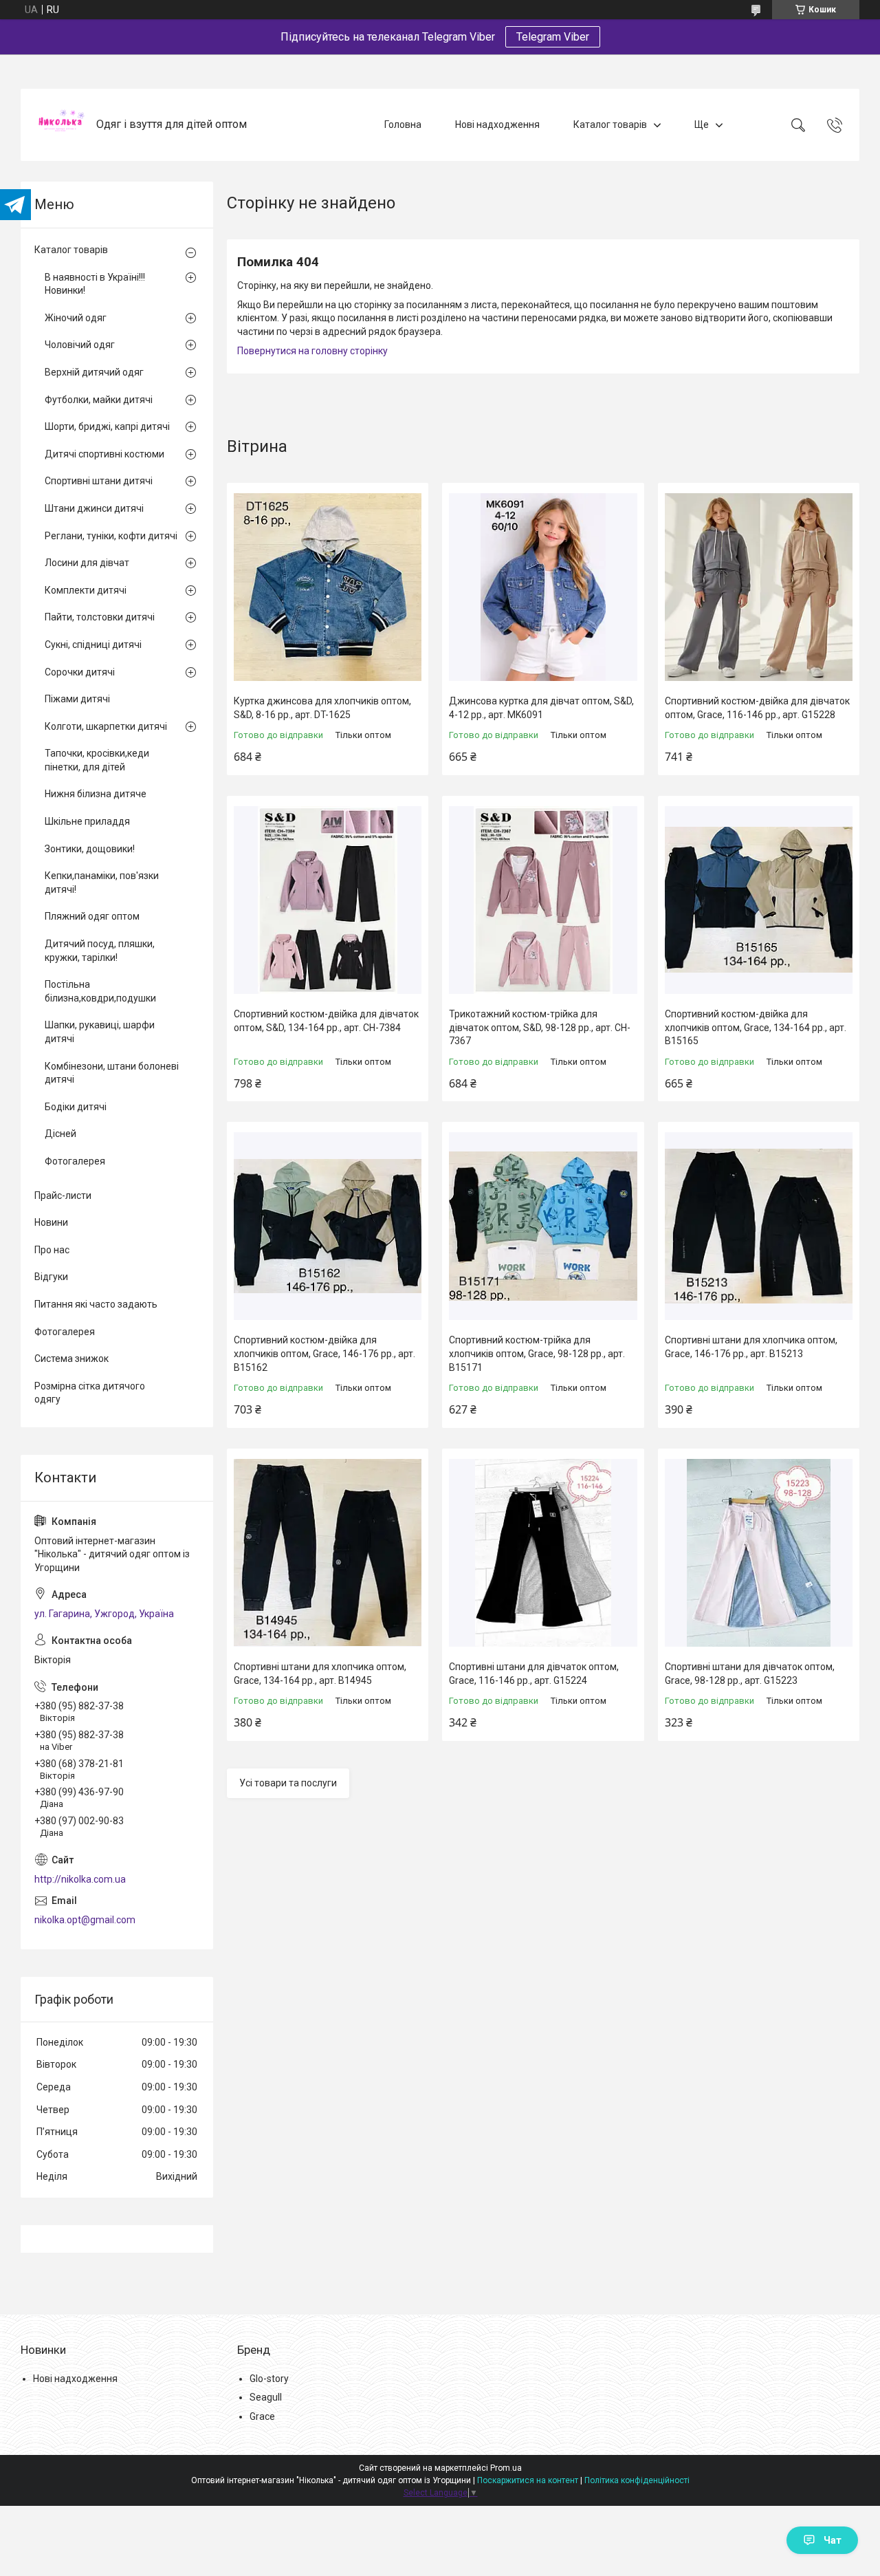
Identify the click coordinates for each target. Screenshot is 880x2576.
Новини (51, 1222)
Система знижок (71, 1359)
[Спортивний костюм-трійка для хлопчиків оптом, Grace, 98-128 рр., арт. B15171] (543, 1226)
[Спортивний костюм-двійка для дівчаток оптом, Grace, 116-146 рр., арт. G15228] (759, 587)
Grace (262, 2416)
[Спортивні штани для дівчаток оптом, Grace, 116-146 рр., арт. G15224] (543, 1553)
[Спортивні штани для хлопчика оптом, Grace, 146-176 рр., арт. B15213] (759, 1226)
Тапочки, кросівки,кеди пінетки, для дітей (97, 760)
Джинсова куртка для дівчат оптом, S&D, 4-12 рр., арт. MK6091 (541, 708)
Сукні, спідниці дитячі (93, 645)
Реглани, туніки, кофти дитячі (111, 536)
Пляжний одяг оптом (92, 916)
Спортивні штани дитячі (99, 481)
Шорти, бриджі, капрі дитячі (107, 426)
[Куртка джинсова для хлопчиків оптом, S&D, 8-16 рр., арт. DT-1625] (328, 587)
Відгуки (51, 1277)
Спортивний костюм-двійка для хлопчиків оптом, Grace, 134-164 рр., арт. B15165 (756, 1027)
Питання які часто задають (96, 1304)
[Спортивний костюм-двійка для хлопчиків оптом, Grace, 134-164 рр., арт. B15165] (759, 900)
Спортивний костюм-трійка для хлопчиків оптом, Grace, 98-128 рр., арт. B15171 (537, 1353)
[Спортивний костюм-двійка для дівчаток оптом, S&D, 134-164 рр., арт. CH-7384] (328, 900)
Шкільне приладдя (87, 821)
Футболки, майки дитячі (99, 400)
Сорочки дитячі (80, 672)
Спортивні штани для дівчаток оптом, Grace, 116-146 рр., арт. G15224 (534, 1674)
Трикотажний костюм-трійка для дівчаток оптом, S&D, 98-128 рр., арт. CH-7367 (540, 1027)
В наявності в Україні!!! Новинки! (95, 284)
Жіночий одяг (76, 318)
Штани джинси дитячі (94, 508)
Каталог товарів (610, 125)
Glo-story (269, 2379)
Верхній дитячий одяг (94, 372)
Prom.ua (506, 2468)
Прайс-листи (63, 1195)
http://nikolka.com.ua (80, 1879)
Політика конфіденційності (637, 2480)
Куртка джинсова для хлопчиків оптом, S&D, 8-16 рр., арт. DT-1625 (322, 708)
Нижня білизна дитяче (96, 794)
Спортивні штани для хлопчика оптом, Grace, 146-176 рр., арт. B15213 (751, 1347)
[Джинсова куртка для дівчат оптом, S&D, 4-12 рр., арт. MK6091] (543, 587)
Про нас (52, 1250)
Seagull (266, 2397)
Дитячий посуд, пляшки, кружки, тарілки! (100, 951)
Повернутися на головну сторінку (312, 351)
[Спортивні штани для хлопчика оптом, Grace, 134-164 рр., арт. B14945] (328, 1553)
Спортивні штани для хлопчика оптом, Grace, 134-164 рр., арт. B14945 (320, 1674)
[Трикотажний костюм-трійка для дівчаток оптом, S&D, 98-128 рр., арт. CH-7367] (543, 900)
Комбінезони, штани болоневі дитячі (112, 1073)
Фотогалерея (75, 1161)
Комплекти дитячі (86, 590)
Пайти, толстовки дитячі (100, 617)
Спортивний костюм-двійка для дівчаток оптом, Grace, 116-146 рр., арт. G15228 (757, 708)
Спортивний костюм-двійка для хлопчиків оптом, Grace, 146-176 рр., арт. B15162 (324, 1353)
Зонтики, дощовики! (90, 849)
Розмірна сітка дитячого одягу (90, 1393)
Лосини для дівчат (87, 563)
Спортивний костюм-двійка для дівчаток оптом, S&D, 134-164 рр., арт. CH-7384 (326, 1021)
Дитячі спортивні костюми (104, 454)
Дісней (60, 1134)
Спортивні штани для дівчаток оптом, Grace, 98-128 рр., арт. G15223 (750, 1674)
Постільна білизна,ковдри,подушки (100, 991)
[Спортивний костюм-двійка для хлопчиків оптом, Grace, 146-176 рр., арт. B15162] (328, 1226)
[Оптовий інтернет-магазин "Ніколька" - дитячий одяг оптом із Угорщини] (60, 125)
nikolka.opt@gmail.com (85, 1920)
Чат (833, 2540)
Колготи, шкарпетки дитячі (106, 726)
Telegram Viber (553, 37)
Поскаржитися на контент (528, 2480)
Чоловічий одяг (80, 345)
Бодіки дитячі (76, 1107)
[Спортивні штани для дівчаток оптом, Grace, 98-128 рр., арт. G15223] (759, 1553)
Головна (403, 125)
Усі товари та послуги (288, 1783)
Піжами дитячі (77, 699)
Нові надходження (497, 125)
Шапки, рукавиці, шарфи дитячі (100, 1032)
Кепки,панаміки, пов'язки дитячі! (102, 883)
